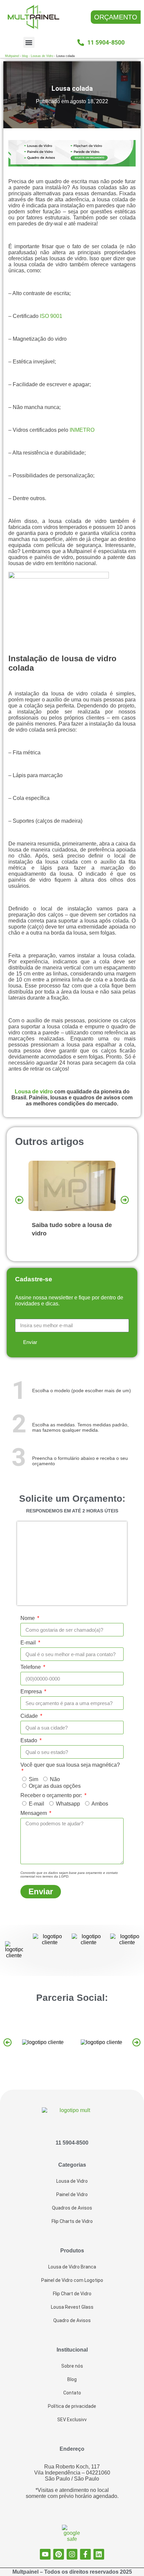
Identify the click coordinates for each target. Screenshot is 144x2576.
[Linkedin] (99, 2554)
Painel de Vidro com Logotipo (72, 2280)
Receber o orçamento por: (52, 1795)
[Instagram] (72, 2554)
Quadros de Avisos (72, 2208)
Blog (72, 2379)
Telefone (31, 1667)
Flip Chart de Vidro (72, 2294)
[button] (29, 42)
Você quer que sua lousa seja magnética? (70, 1765)
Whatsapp (68, 1804)
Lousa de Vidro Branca (72, 2267)
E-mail (29, 1643)
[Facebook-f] (85, 2554)
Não (55, 1779)
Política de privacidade (72, 2406)
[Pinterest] (59, 2554)
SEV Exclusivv (72, 2420)
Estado (29, 1740)
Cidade (30, 1716)
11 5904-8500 (72, 2143)
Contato (72, 2393)
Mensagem (34, 1813)
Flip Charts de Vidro (72, 2221)
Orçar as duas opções (55, 1786)
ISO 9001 (51, 316)
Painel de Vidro (72, 2194)
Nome (28, 1618)
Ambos (100, 1804)
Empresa (32, 1691)
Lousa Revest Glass (72, 2307)
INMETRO (82, 430)
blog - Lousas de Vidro (38, 56)
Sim (33, 1779)
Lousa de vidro (34, 1092)
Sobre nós (72, 2366)
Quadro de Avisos (72, 2320)
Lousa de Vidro (72, 2181)
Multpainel (12, 56)
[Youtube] (45, 2554)
